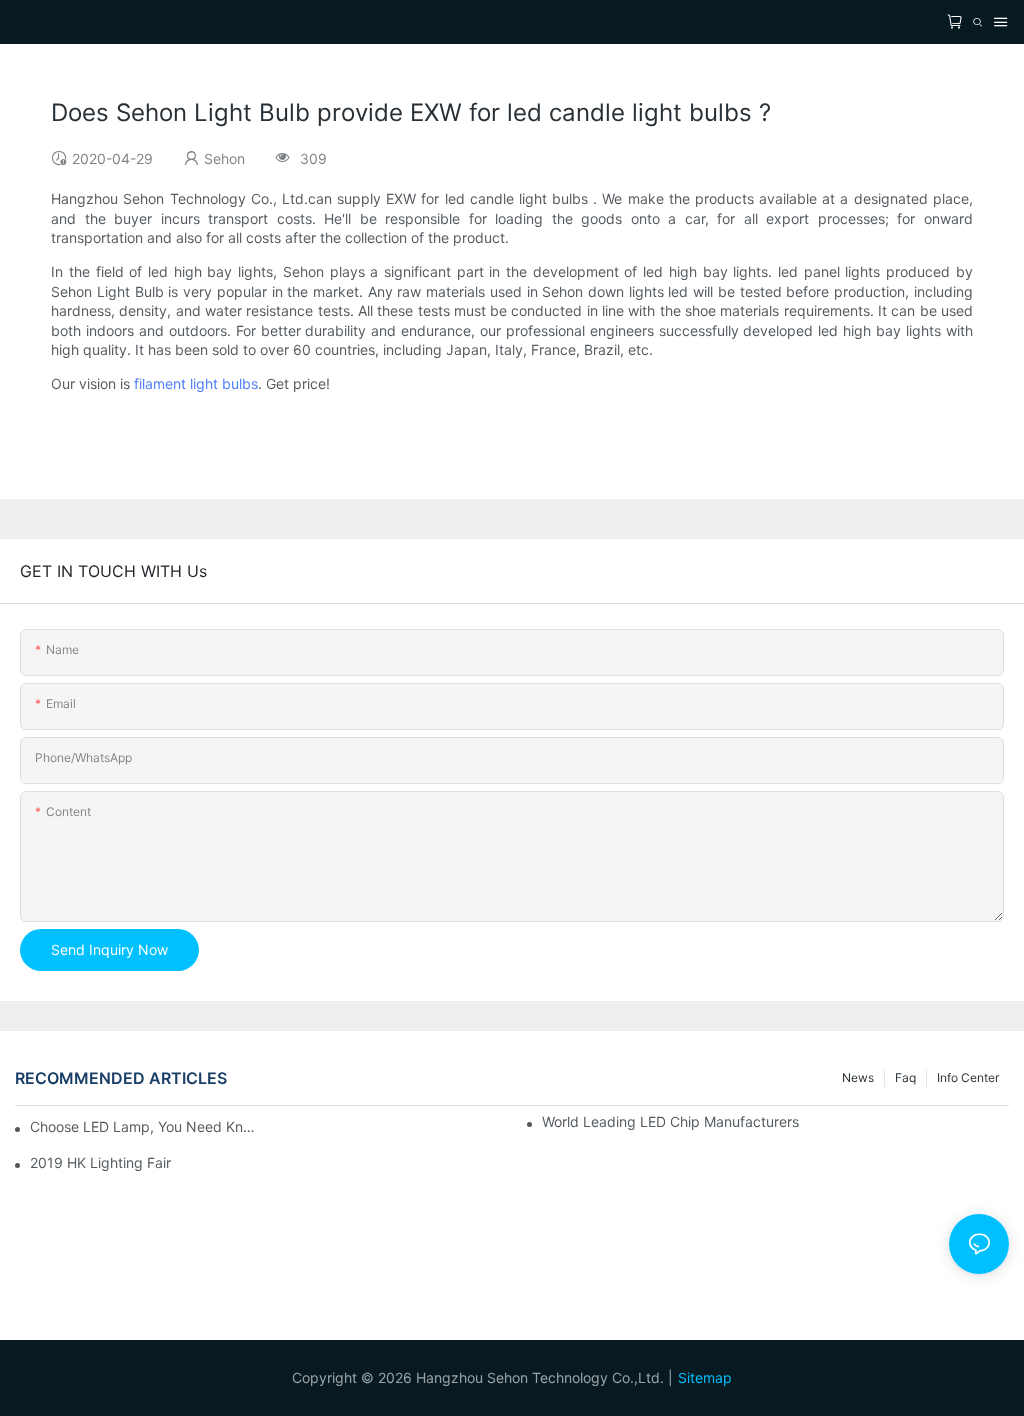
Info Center (968, 1077)
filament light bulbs (196, 383)
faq (905, 1077)
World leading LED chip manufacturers (670, 1121)
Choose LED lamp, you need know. (143, 1126)
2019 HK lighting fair (100, 1162)
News (858, 1077)
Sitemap (705, 1377)
